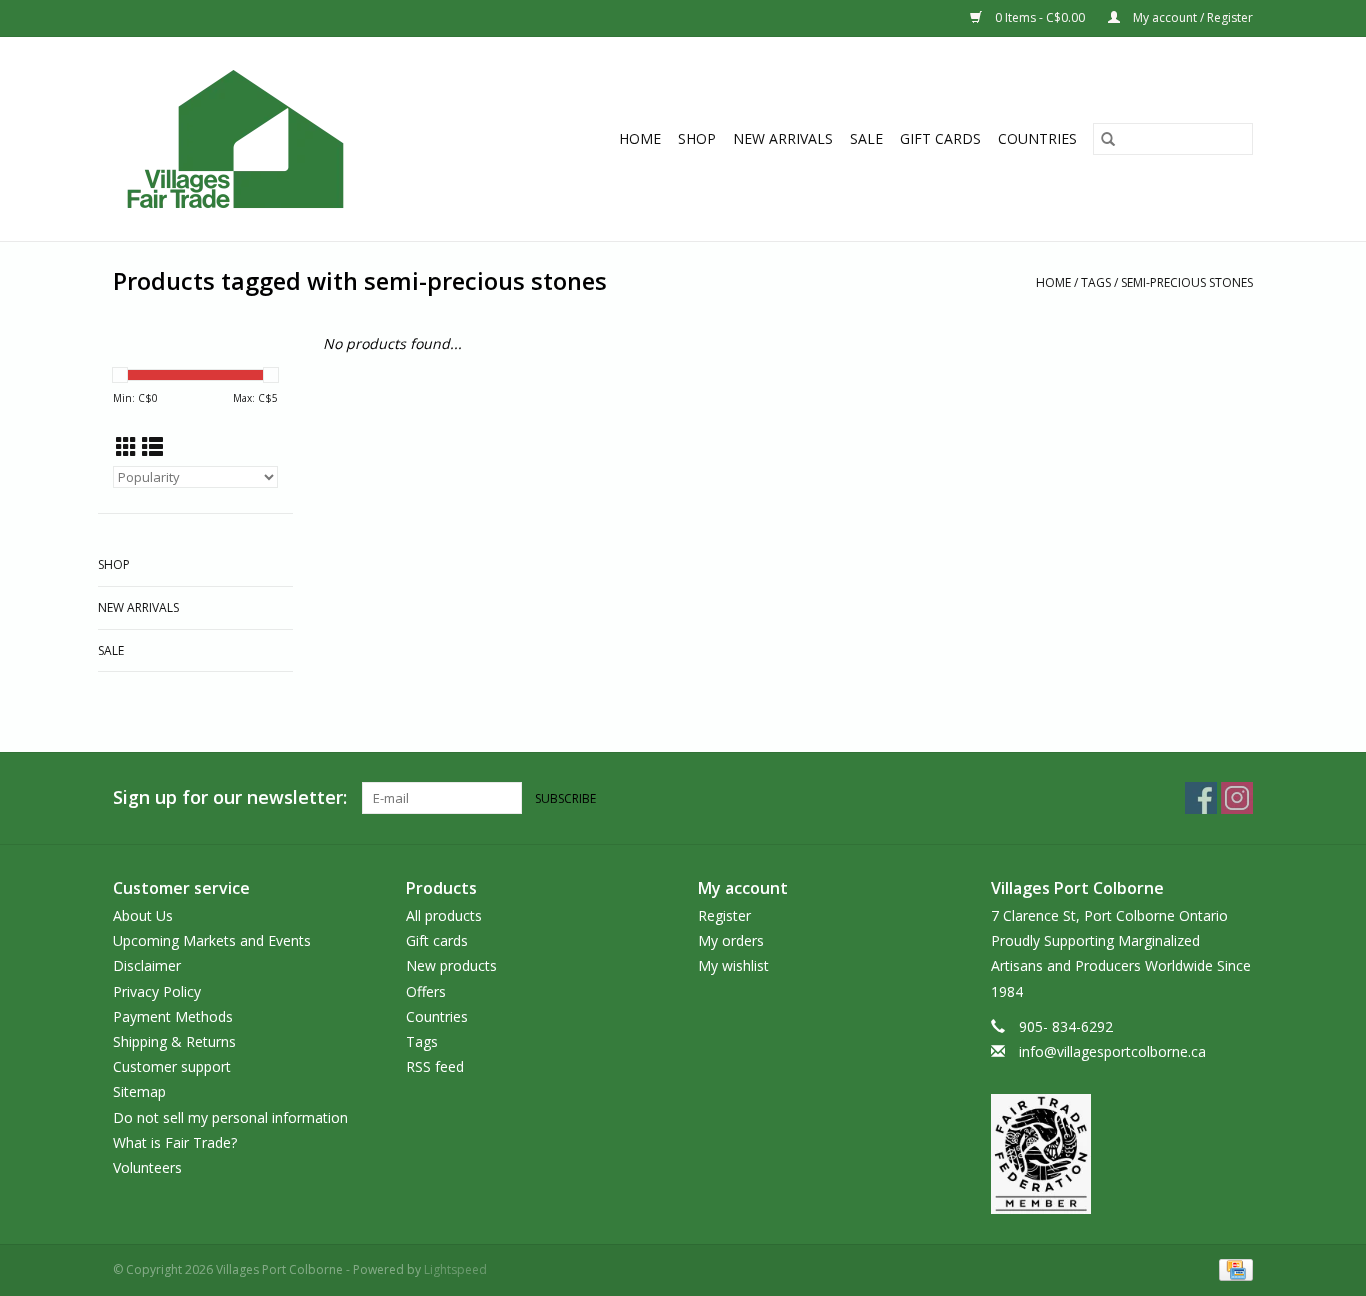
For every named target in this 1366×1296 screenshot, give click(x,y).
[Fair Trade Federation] (1122, 1154)
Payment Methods (173, 1016)
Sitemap (139, 1091)
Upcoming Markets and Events (212, 940)
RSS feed (435, 1066)
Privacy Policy (157, 991)
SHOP (697, 138)
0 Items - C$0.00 (1040, 17)
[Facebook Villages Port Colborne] (1201, 798)
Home (640, 138)
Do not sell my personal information (230, 1117)
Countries (1037, 138)
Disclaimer (147, 965)
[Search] (1108, 139)
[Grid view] (126, 447)
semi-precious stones (1187, 282)
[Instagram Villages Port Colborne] (1237, 798)
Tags (1096, 282)
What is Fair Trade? (175, 1142)
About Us (143, 915)
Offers (426, 991)
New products (451, 965)
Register (724, 915)
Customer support (172, 1066)
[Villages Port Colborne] (271, 139)
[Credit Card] (1232, 1268)
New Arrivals (783, 138)
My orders (731, 940)
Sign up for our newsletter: (230, 797)
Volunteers (147, 1167)
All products (444, 915)
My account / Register (1191, 17)
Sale (866, 138)
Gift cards (940, 138)
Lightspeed (455, 1269)
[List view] (152, 447)
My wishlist (733, 965)
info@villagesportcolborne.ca (1112, 1051)
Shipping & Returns (174, 1041)
